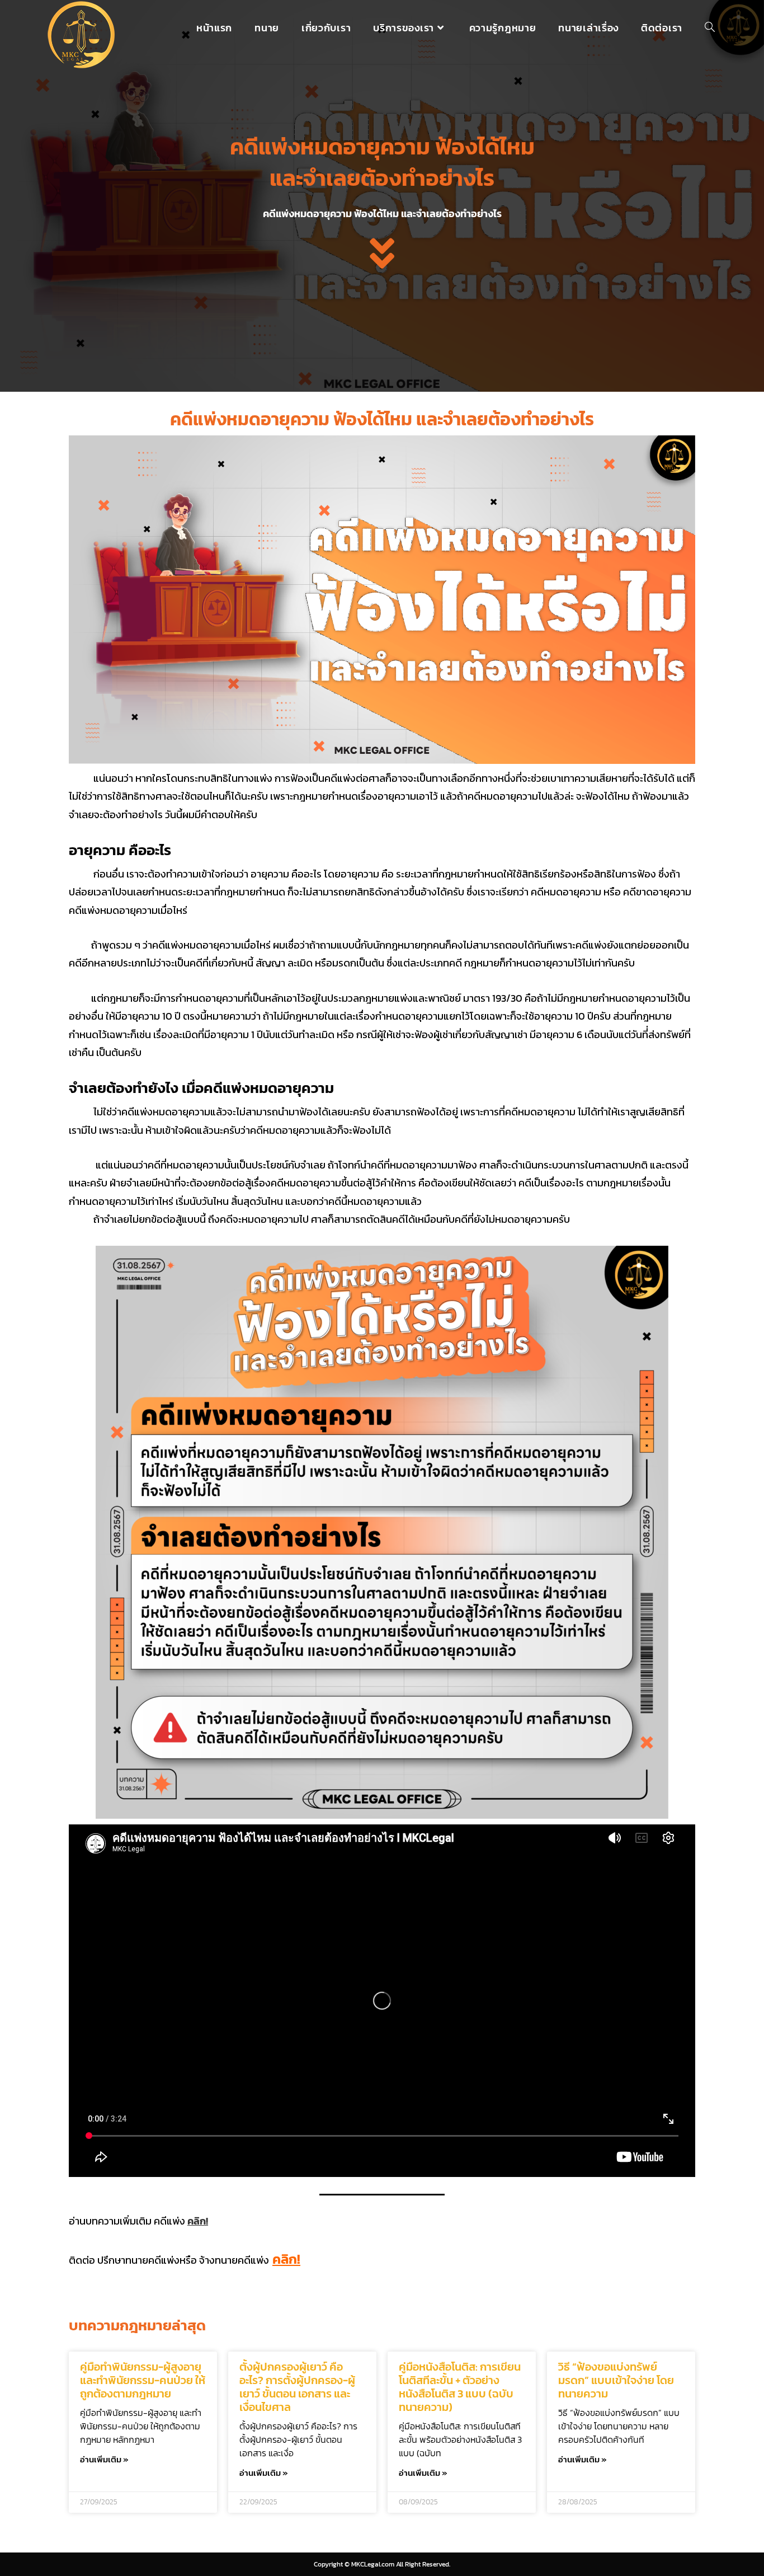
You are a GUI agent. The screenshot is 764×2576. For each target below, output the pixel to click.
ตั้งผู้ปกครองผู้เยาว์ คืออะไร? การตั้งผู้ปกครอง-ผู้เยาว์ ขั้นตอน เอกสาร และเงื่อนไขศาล (297, 2387)
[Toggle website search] (710, 28)
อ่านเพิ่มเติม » (104, 2459)
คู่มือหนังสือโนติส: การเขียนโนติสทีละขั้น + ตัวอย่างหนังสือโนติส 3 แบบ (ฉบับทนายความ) (460, 2387)
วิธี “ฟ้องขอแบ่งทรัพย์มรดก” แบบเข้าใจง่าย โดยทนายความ (616, 2380)
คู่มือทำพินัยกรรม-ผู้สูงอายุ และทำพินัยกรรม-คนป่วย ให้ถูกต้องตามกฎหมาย (143, 2380)
